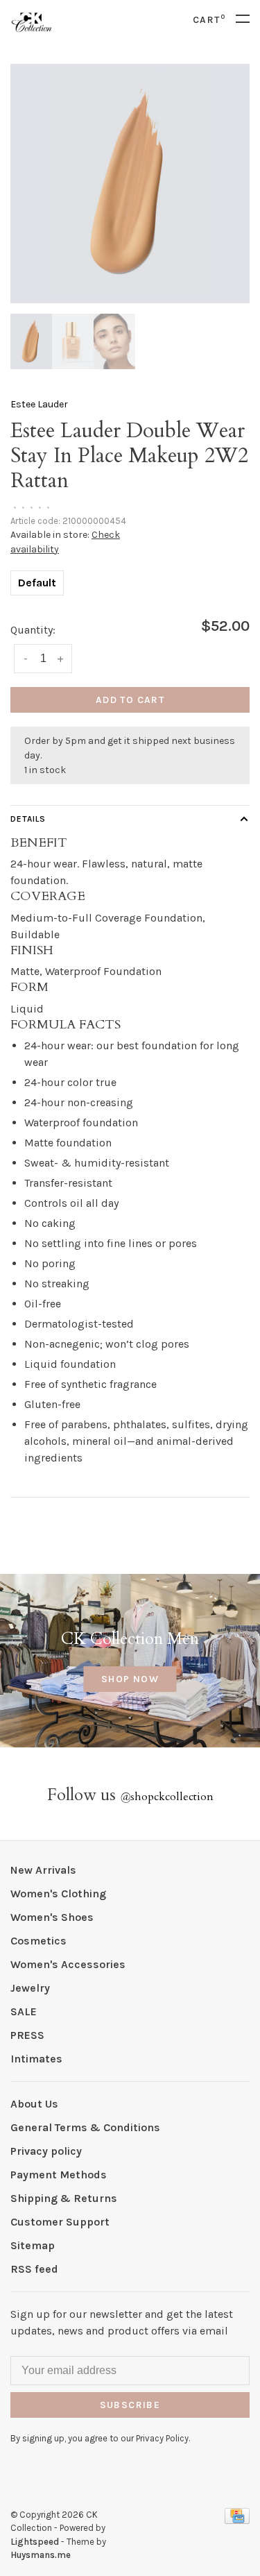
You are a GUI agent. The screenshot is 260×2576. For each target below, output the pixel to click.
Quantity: (33, 630)
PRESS (27, 2035)
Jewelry (30, 1988)
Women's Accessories (68, 1964)
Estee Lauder (39, 404)
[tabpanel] (130, 184)
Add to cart (130, 700)
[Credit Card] (237, 2520)
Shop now (130, 1679)
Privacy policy (46, 2151)
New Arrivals (43, 1870)
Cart (209, 20)
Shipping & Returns (64, 2198)
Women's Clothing (58, 1893)
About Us (34, 2104)
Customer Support (60, 2222)
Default (37, 583)
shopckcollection (167, 1797)
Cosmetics (38, 1941)
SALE (24, 2011)
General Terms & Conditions (85, 2127)
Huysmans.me (41, 2555)
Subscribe (130, 2405)
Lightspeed (35, 2542)
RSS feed (34, 2269)
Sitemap (33, 2245)
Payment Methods (59, 2175)
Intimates (36, 2059)
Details (28, 819)
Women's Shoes (52, 1917)
